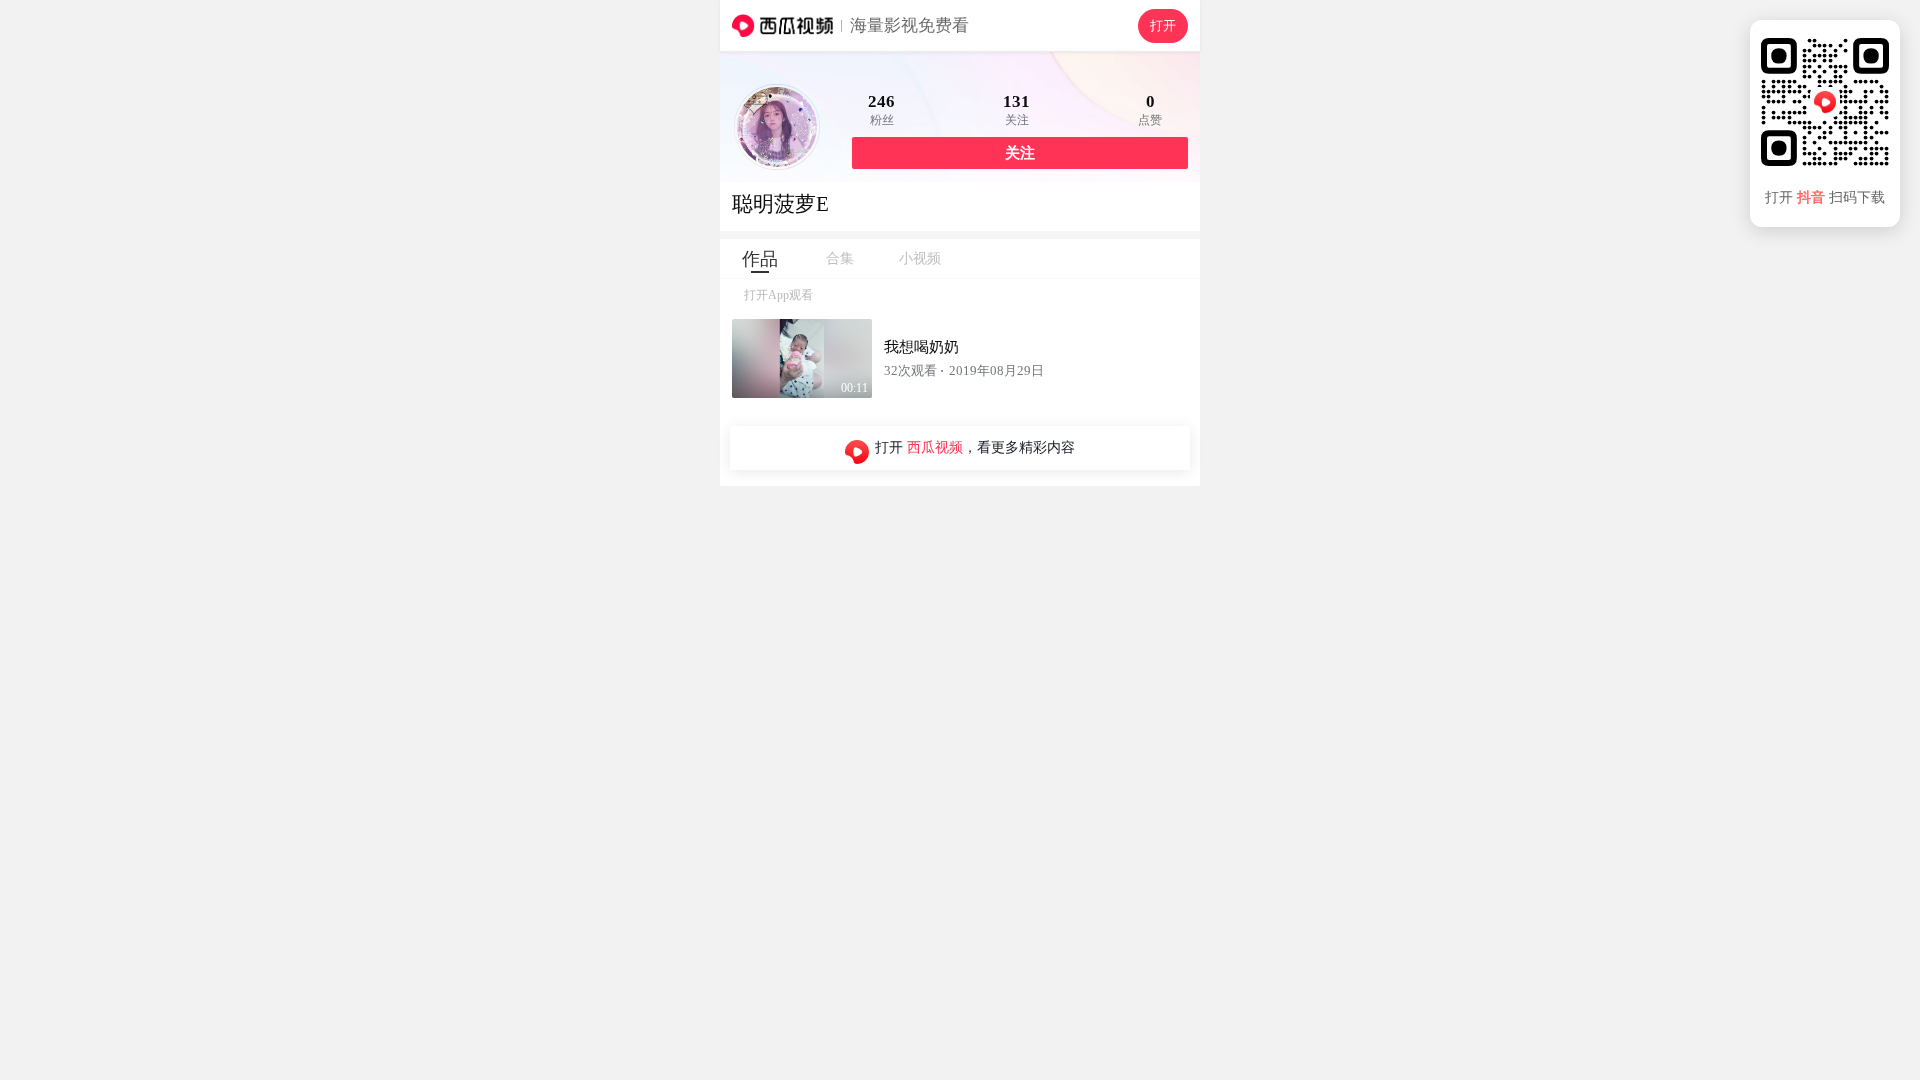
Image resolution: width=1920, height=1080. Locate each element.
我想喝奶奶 (921, 347)
